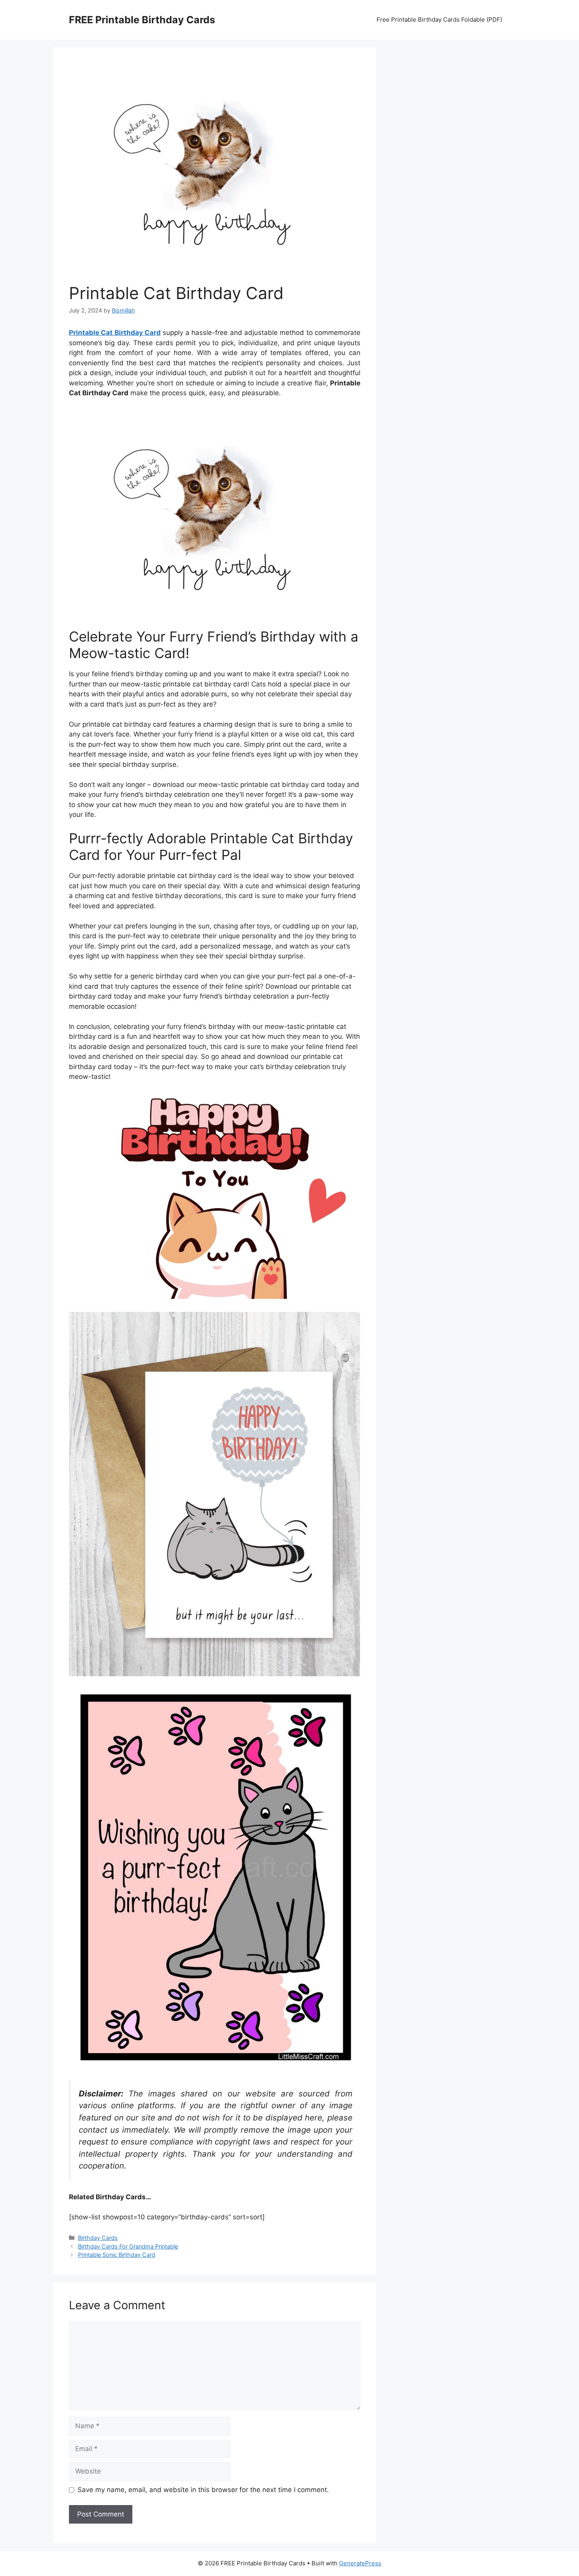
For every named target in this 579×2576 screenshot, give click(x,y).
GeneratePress (360, 2563)
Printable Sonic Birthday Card (117, 2255)
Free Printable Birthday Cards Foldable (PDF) (439, 20)
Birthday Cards (98, 2238)
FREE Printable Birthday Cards (142, 20)
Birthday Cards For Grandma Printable (128, 2246)
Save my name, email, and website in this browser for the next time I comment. (203, 2490)
